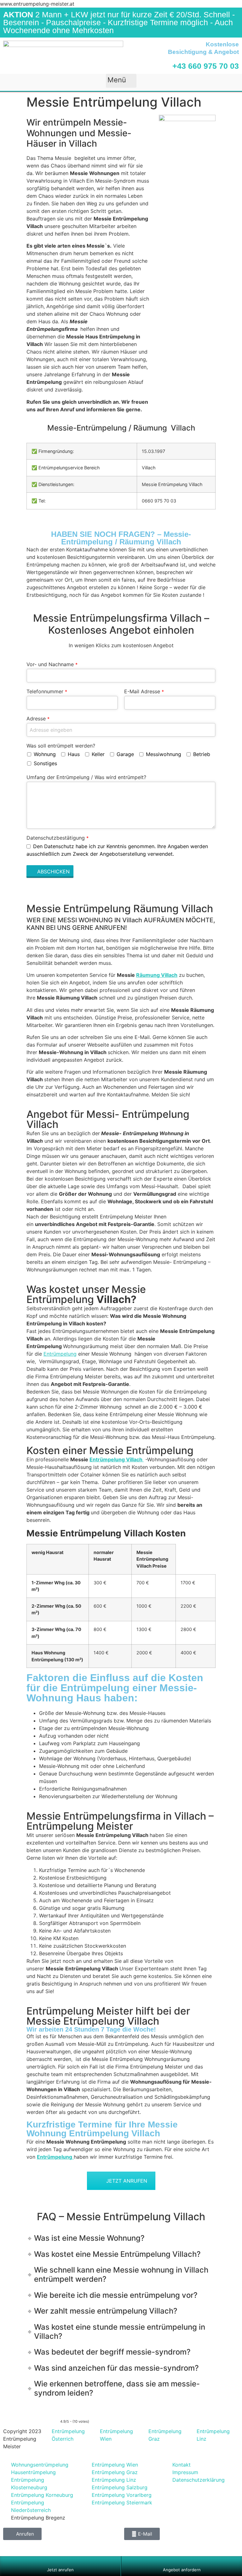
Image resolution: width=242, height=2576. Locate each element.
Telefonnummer (47, 691)
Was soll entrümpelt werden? (61, 746)
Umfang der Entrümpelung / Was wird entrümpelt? (86, 777)
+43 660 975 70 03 (206, 66)
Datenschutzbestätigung (58, 838)
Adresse (38, 719)
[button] (121, 81)
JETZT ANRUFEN (127, 2181)
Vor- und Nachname (52, 664)
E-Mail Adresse (144, 691)
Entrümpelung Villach (117, 1459)
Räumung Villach (157, 975)
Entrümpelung (60, 1354)
